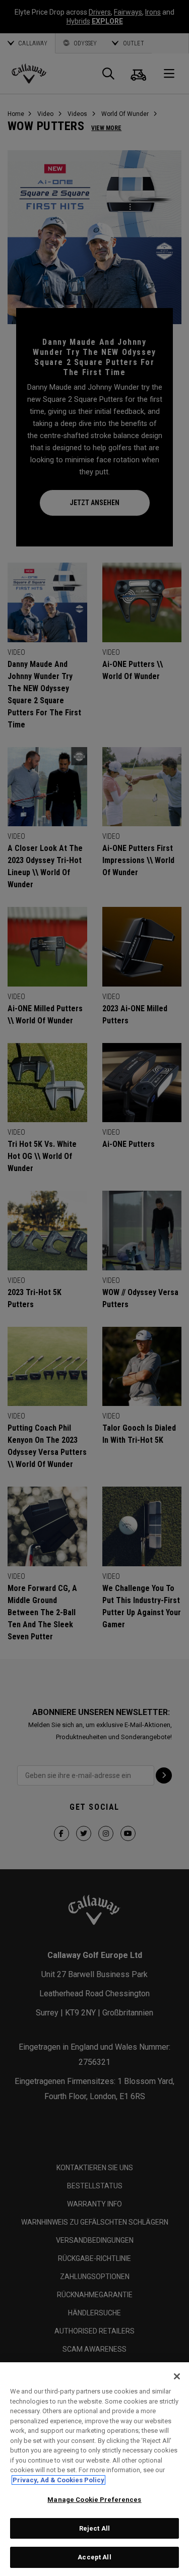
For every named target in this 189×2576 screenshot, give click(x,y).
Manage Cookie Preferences (94, 2500)
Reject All (94, 2528)
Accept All (94, 2557)
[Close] (177, 2376)
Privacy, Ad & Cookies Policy (58, 2480)
